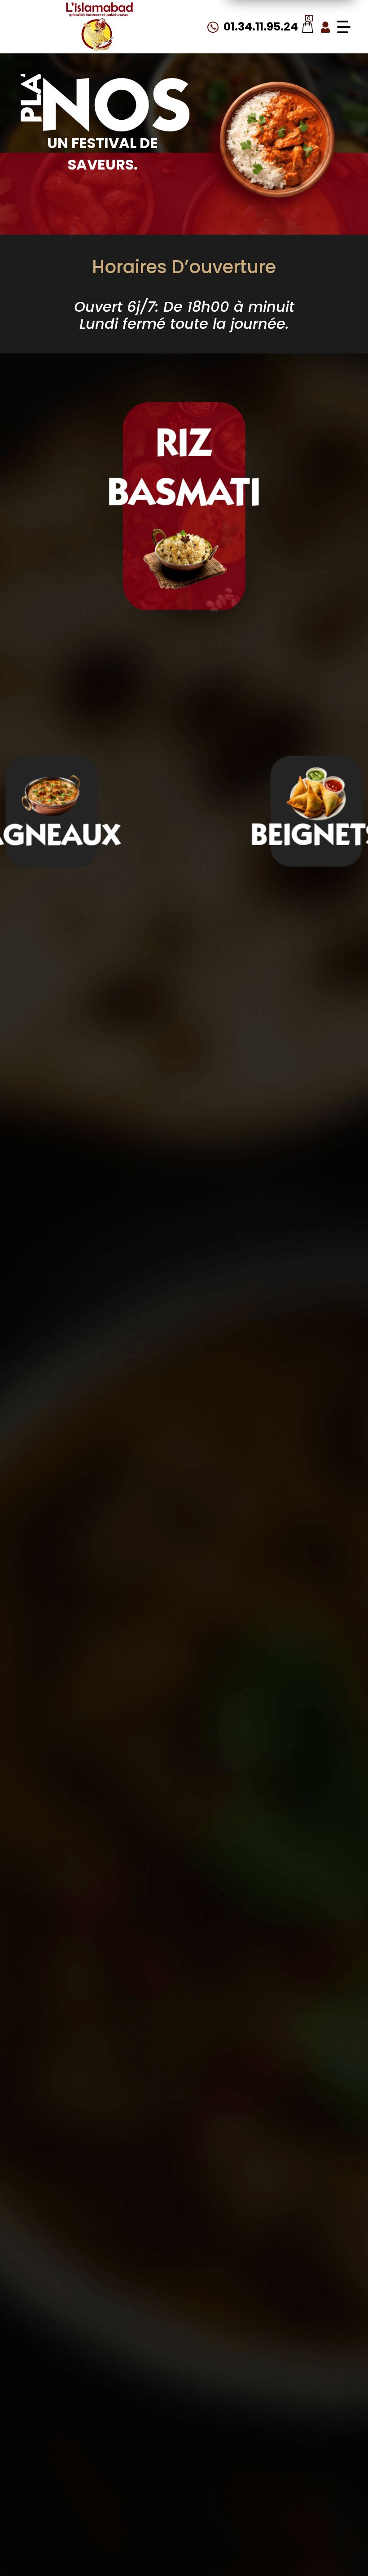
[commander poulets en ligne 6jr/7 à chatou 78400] (276, 142)
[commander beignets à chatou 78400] (316, 795)
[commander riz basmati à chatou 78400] (184, 556)
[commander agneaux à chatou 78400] (52, 795)
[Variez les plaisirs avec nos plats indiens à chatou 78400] (99, 27)
